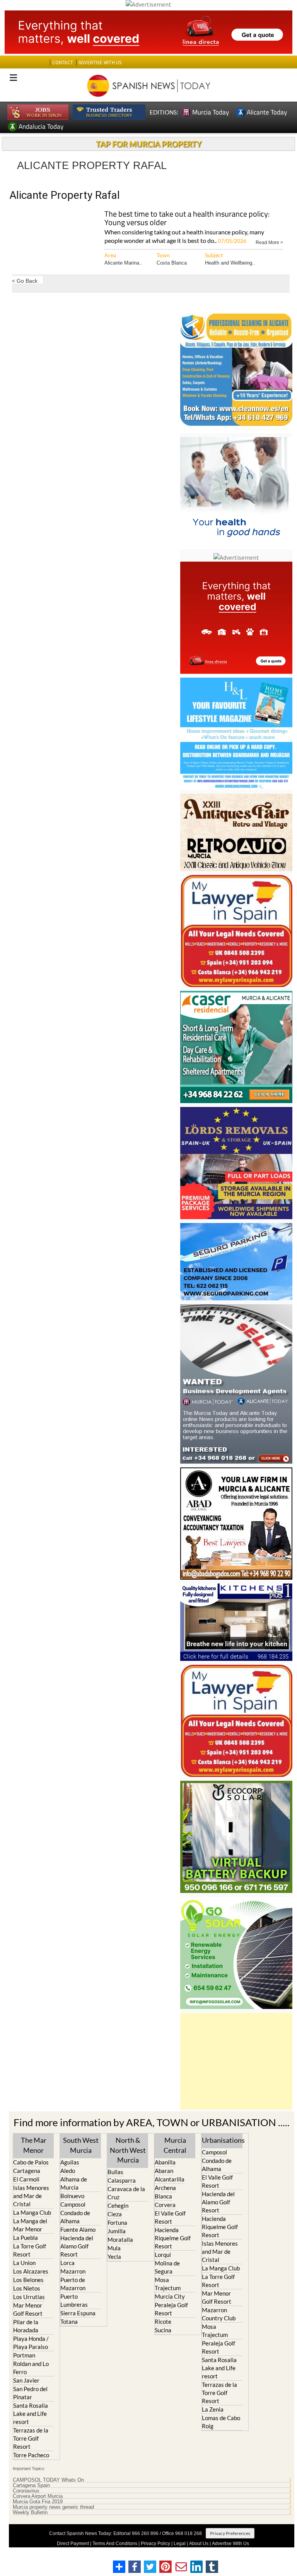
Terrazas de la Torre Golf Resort (31, 2438)
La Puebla (26, 2238)
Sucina (163, 2330)
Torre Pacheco (31, 2455)
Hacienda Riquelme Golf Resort (173, 2238)
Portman (24, 2355)
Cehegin (118, 2205)
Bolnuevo (72, 2196)
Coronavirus (26, 2491)
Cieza (115, 2214)
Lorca (67, 2263)
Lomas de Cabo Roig (221, 2422)
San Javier (26, 2380)
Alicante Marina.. (123, 263)
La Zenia (213, 2409)
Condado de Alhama (75, 2217)
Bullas (115, 2172)
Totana (69, 2321)
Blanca (163, 2196)
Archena (165, 2188)
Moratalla (120, 2239)
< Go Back (25, 281)
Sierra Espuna (78, 2313)
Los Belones (28, 2280)
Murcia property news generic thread (53, 2507)
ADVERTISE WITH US (100, 62)
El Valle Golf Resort (170, 2217)
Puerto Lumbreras (74, 2300)
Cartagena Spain (31, 2485)
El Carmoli (26, 2179)
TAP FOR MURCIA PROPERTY (149, 144)
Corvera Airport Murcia (38, 2496)
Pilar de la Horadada (26, 2326)
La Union (24, 2263)
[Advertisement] (236, 2061)
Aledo (68, 2171)
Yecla (114, 2257)
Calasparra (122, 2180)
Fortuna (117, 2222)
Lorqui (163, 2255)
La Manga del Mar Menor (30, 2225)
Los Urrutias (29, 2297)
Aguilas (70, 2162)
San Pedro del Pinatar (30, 2393)
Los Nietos (27, 2288)
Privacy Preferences (230, 2533)
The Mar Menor (34, 2145)
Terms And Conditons (115, 2544)
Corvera (165, 2205)
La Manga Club (32, 2212)
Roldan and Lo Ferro (31, 2368)
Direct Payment (73, 2544)
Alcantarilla (170, 2179)
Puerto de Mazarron (73, 2284)
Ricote (163, 2321)
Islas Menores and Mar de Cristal (31, 2196)
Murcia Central (175, 2145)
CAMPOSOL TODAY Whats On (48, 2480)
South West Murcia (81, 2145)
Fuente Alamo (78, 2229)
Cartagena (27, 2171)
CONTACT (63, 62)
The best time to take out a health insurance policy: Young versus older (187, 219)
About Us (199, 2544)
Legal (180, 2544)
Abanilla (165, 2162)
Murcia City (170, 2296)
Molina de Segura (167, 2267)
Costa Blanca (172, 263)
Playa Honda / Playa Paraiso (31, 2343)
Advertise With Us (230, 2544)
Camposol (73, 2204)
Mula (114, 2248)
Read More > (269, 242)
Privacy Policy (155, 2544)
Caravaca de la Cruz (126, 2193)
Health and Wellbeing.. (230, 263)
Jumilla (117, 2231)
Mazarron (73, 2271)
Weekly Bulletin (30, 2513)
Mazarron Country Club (219, 2314)
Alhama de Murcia (74, 2183)
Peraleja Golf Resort (171, 2309)
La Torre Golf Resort (30, 2250)
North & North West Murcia (128, 2150)
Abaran (164, 2171)
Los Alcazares (31, 2271)
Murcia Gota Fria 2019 (38, 2502)
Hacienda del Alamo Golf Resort (77, 2246)
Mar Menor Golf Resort (28, 2309)
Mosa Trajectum (168, 2284)
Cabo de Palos (31, 2162)
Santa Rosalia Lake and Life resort (31, 2414)
